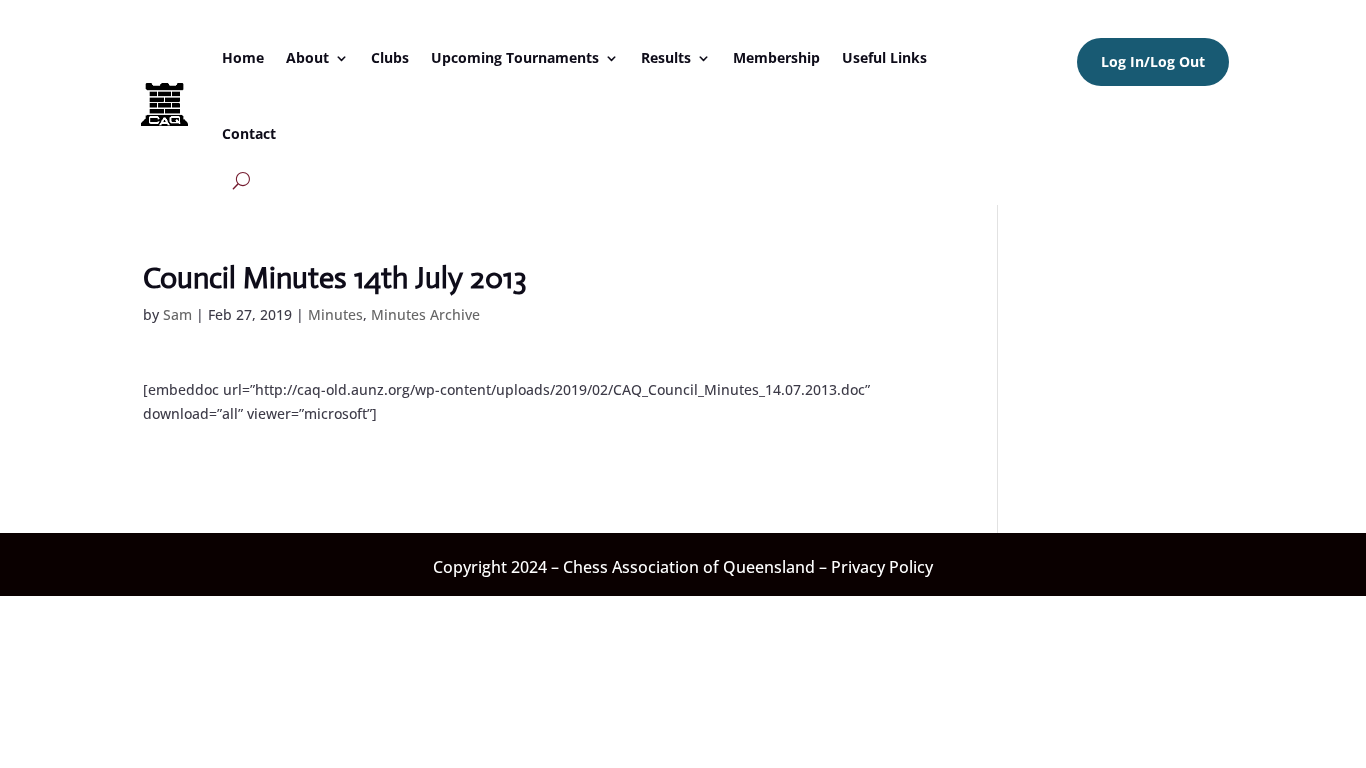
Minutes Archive (425, 314)
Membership (776, 57)
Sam (177, 314)
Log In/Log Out (1153, 61)
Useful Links (884, 57)
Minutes (335, 314)
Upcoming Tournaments (515, 57)
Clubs (390, 57)
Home (243, 57)
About (307, 57)
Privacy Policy (882, 567)
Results (666, 57)
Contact (249, 133)
